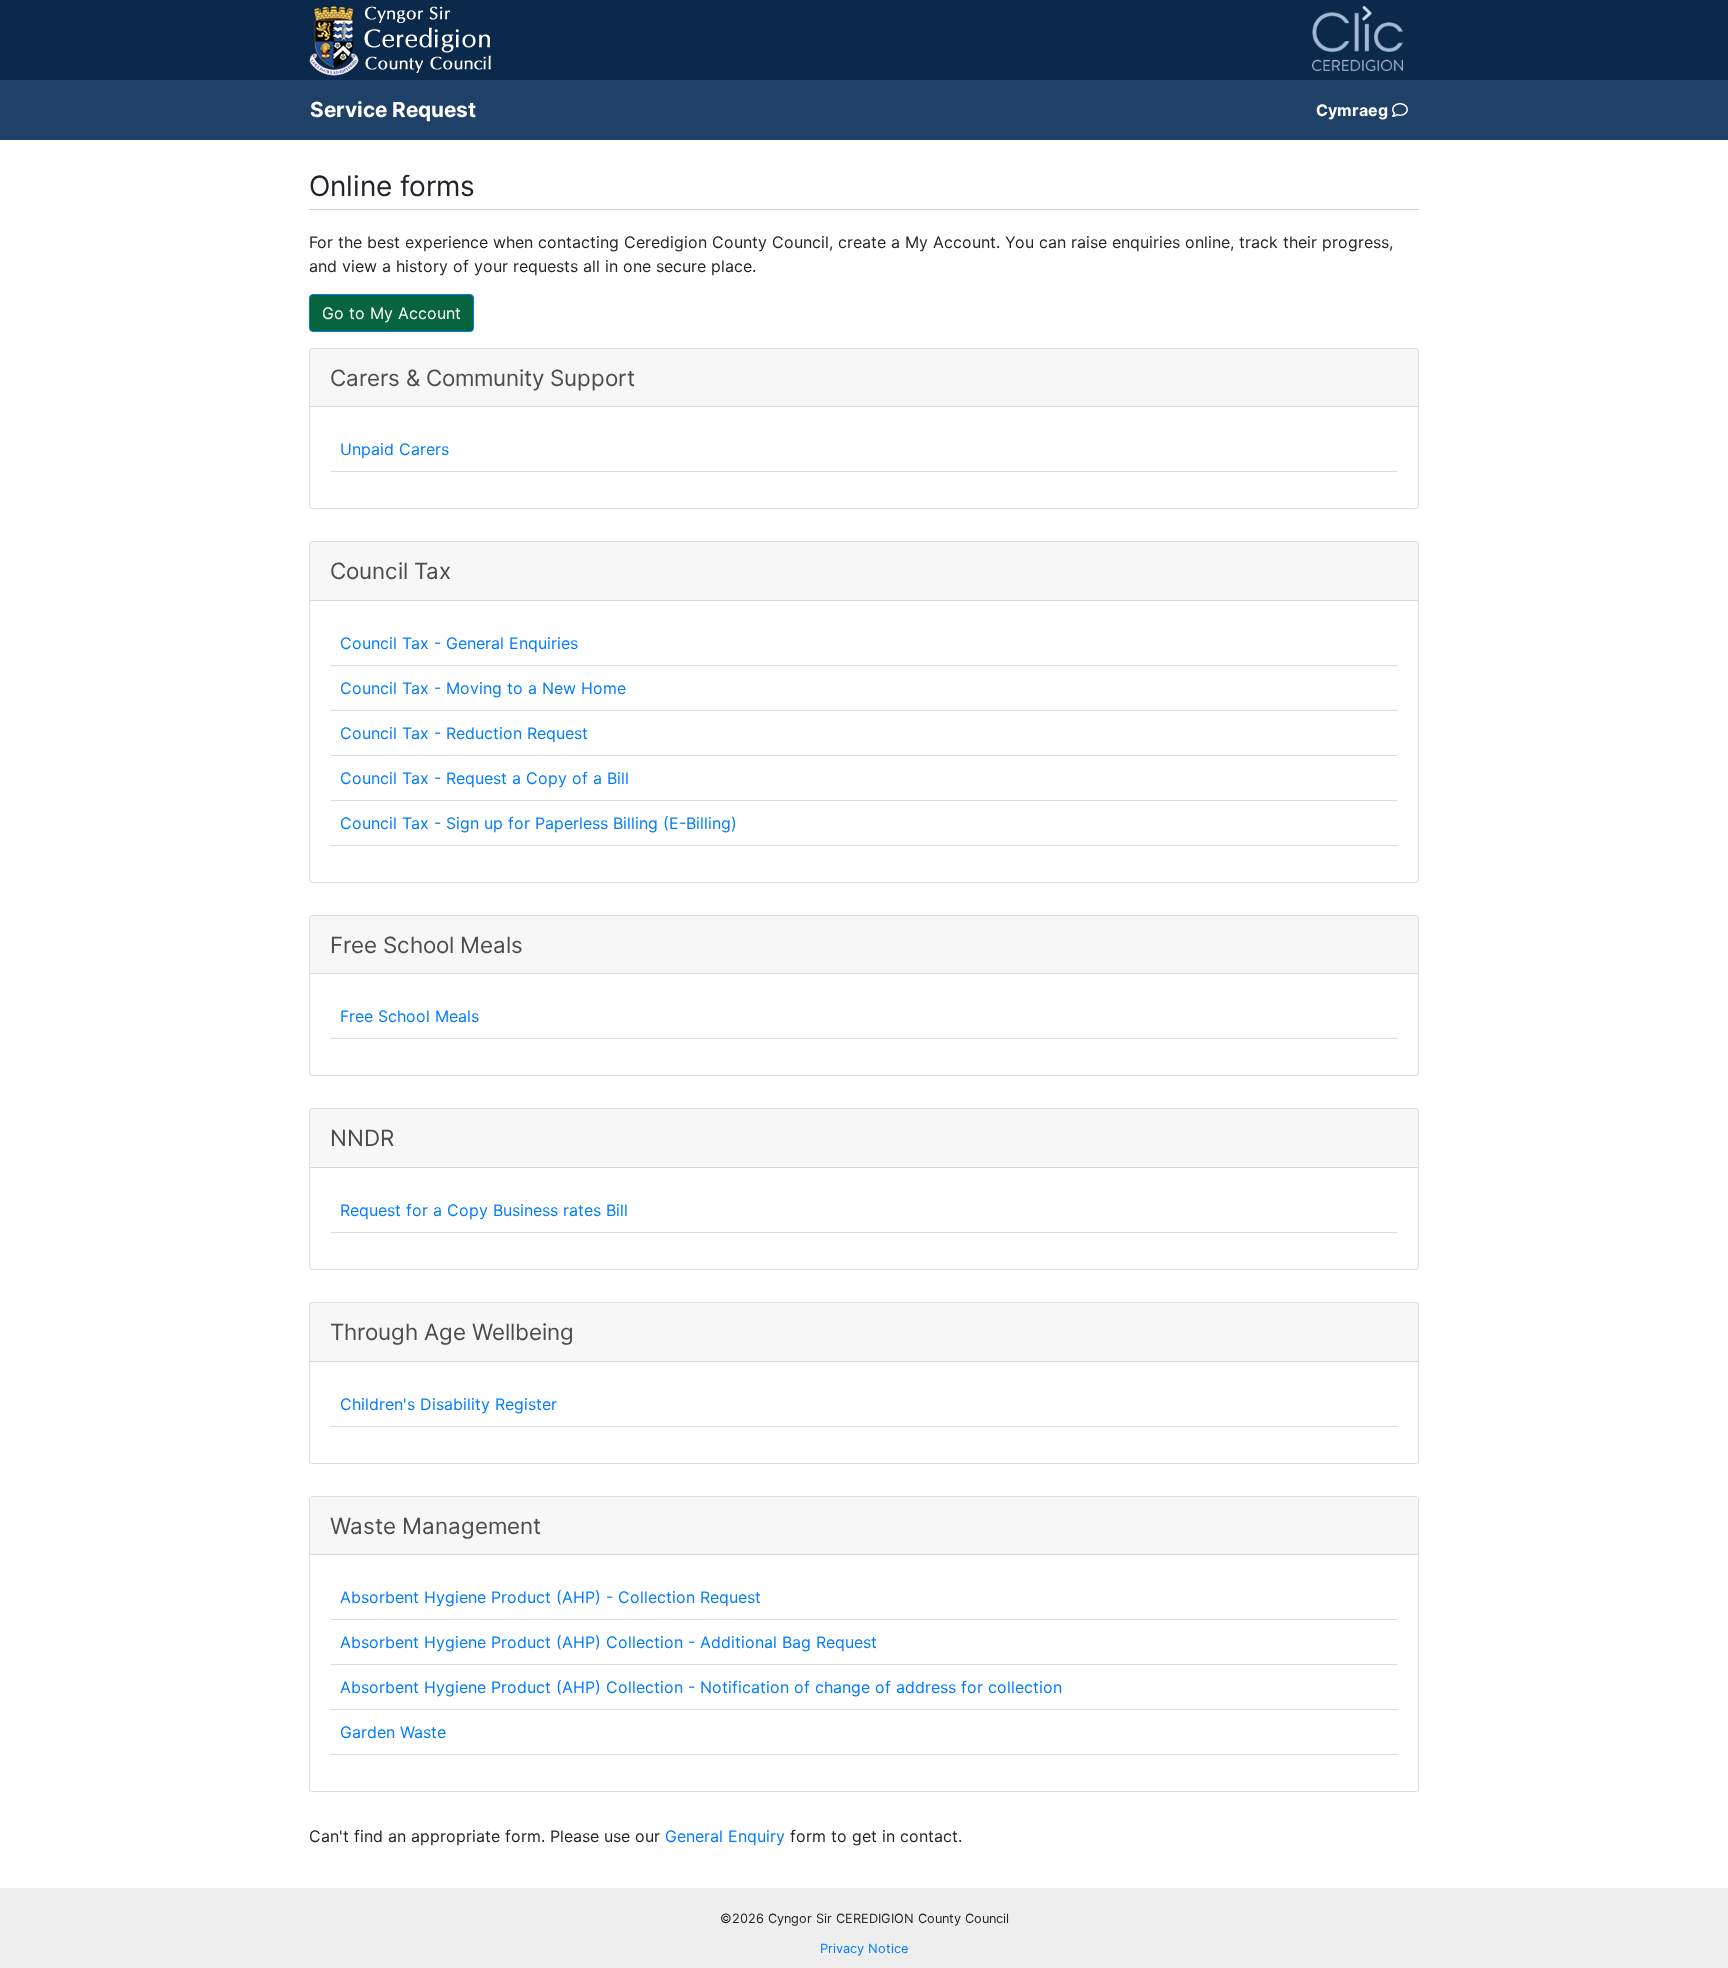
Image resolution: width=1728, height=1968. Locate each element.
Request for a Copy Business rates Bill (484, 1210)
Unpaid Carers (394, 449)
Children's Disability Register (448, 1404)
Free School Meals (409, 1016)
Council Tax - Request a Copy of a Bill (484, 778)
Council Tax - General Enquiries (459, 643)
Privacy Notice (864, 1948)
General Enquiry (725, 1836)
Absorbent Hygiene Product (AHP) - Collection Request (550, 1597)
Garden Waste (393, 1732)
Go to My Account (391, 313)
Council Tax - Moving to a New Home (483, 688)
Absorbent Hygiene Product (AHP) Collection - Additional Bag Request (608, 1642)
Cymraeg (1354, 110)
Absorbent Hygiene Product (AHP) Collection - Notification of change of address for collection (701, 1687)
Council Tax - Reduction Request (464, 733)
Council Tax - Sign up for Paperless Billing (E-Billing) (538, 823)
